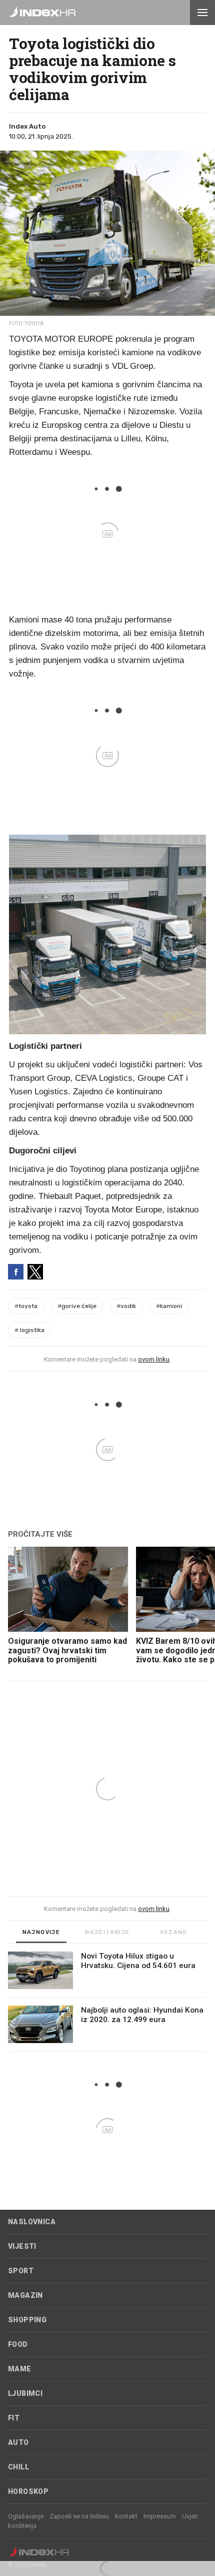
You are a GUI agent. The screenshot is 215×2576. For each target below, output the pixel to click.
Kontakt (126, 2516)
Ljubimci (25, 2393)
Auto (18, 2442)
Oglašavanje (26, 2516)
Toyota (26, 1306)
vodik (126, 1306)
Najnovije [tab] (41, 1932)
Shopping (27, 2320)
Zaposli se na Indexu (79, 2516)
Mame (20, 2369)
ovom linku (154, 1359)
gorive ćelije (77, 1306)
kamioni (169, 1306)
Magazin (25, 2295)
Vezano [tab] (173, 1932)
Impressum (160, 2516)
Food (18, 2344)
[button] (202, 13)
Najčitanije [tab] (107, 1932)
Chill (18, 2467)
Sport (21, 2271)
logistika (29, 1330)
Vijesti (22, 2246)
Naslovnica (32, 2222)
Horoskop (28, 2491)
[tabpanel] (107, 2002)
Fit (14, 2418)
